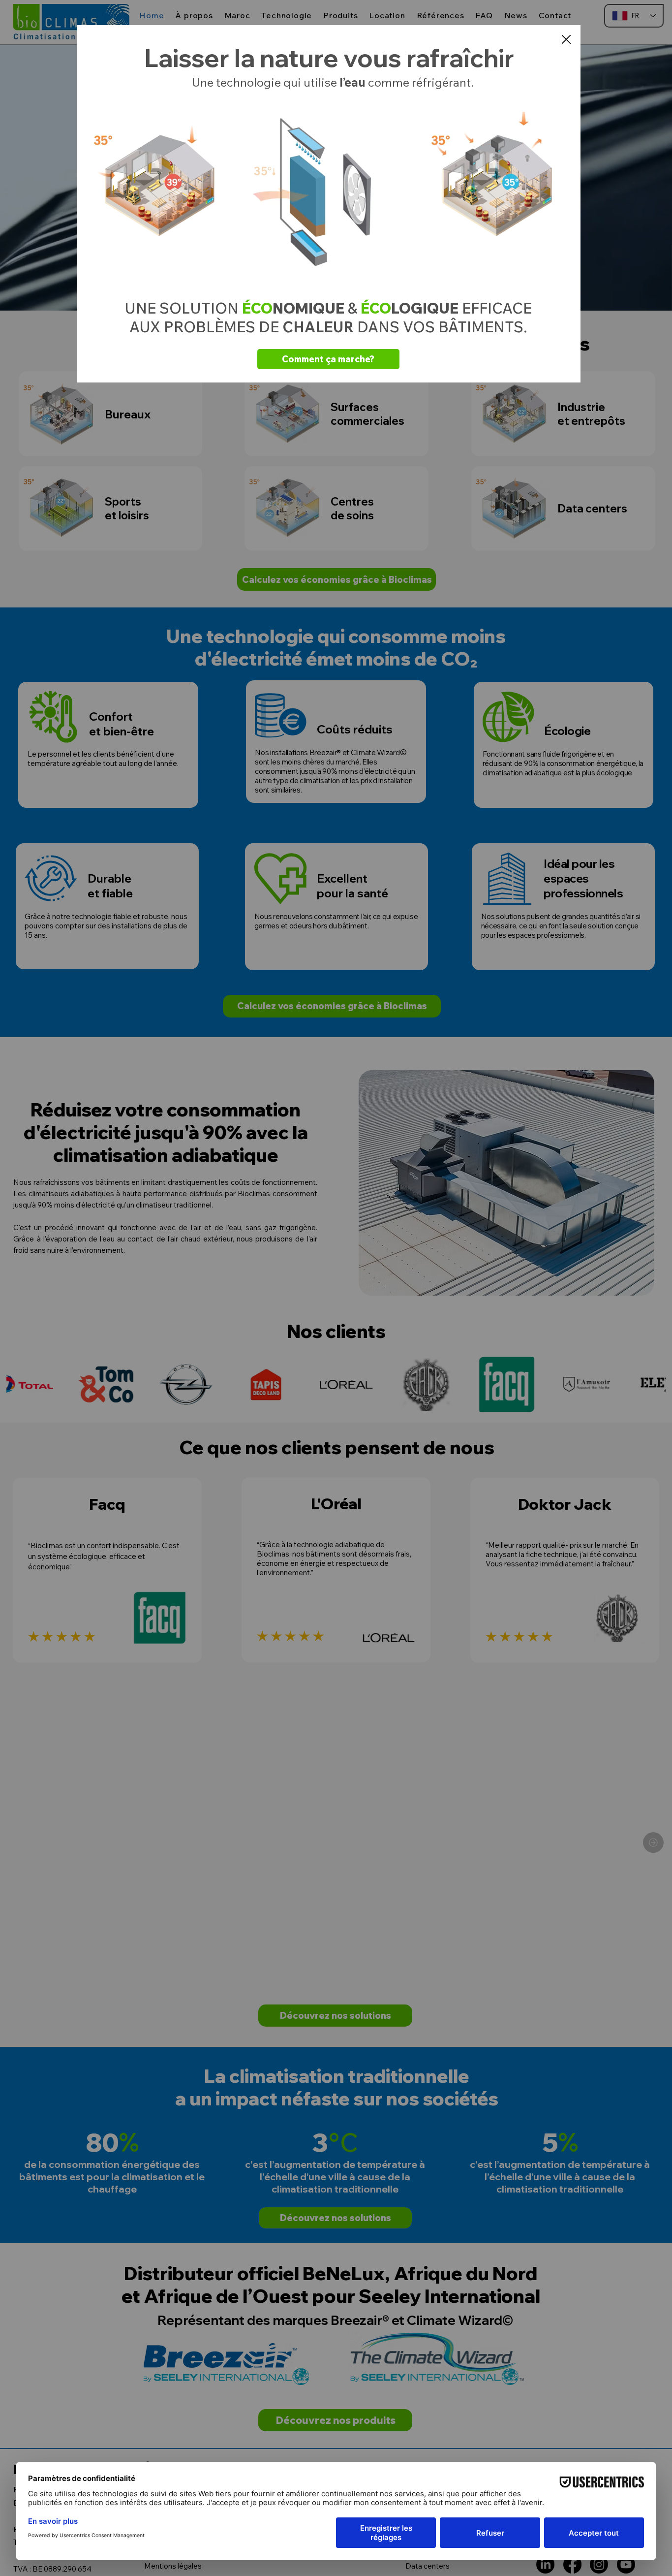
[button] (566, 40)
